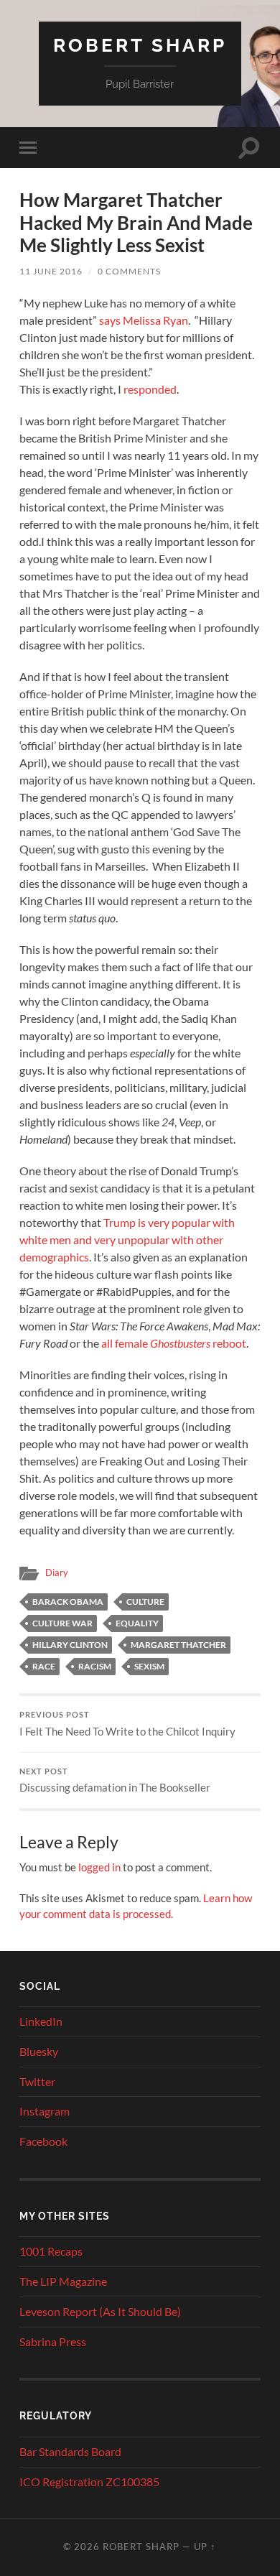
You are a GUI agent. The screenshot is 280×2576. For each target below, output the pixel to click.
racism (95, 1666)
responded (150, 389)
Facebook (43, 2141)
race (44, 1666)
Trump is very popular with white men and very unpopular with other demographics (127, 1240)
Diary (57, 1572)
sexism (149, 1666)
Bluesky (39, 2051)
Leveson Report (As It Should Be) (100, 2311)
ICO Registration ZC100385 (89, 2482)
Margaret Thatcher (178, 1645)
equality (137, 1623)
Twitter (37, 2081)
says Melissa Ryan (144, 320)
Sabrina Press (53, 2341)
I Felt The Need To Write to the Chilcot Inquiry (127, 1724)
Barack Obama (68, 1602)
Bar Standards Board (70, 2451)
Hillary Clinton (70, 1645)
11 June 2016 (51, 271)
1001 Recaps (51, 2251)
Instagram (45, 2111)
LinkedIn (41, 2021)
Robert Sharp (140, 45)
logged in (99, 1867)
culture (145, 1602)
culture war (62, 1623)
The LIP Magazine (63, 2281)
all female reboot (174, 1343)
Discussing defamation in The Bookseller (115, 1781)
